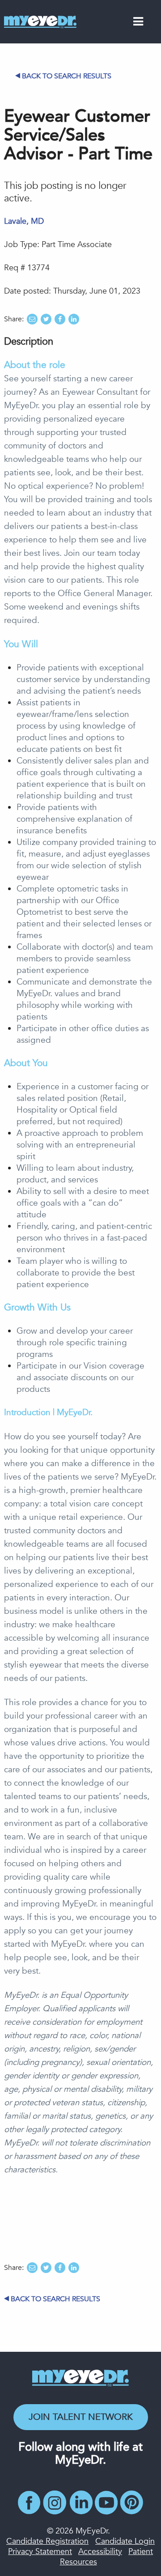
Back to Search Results (67, 76)
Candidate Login (125, 2541)
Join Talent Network (81, 2417)
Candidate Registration (47, 2541)
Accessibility (100, 2552)
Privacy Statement (40, 2552)
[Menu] (138, 23)
